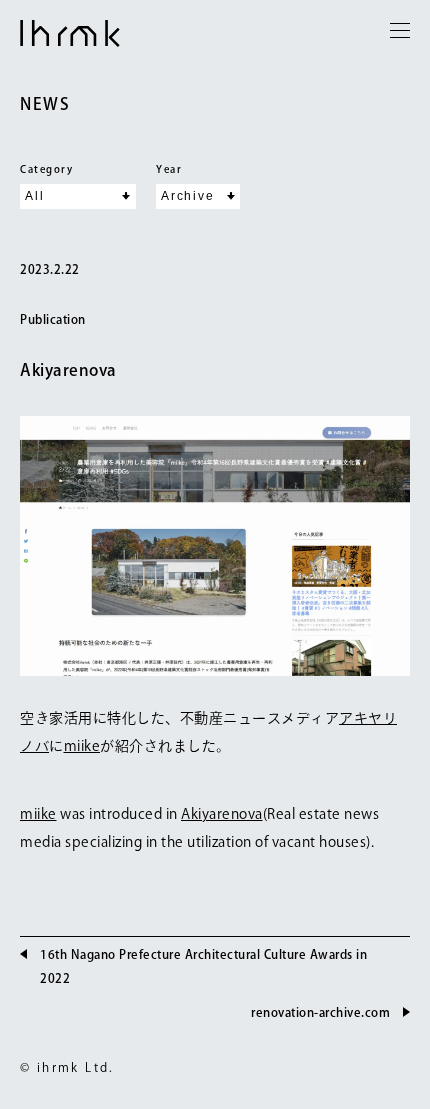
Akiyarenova (68, 370)
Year (169, 169)
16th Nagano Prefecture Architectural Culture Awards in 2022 (203, 966)
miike (82, 746)
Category (46, 169)
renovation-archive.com (320, 1012)
